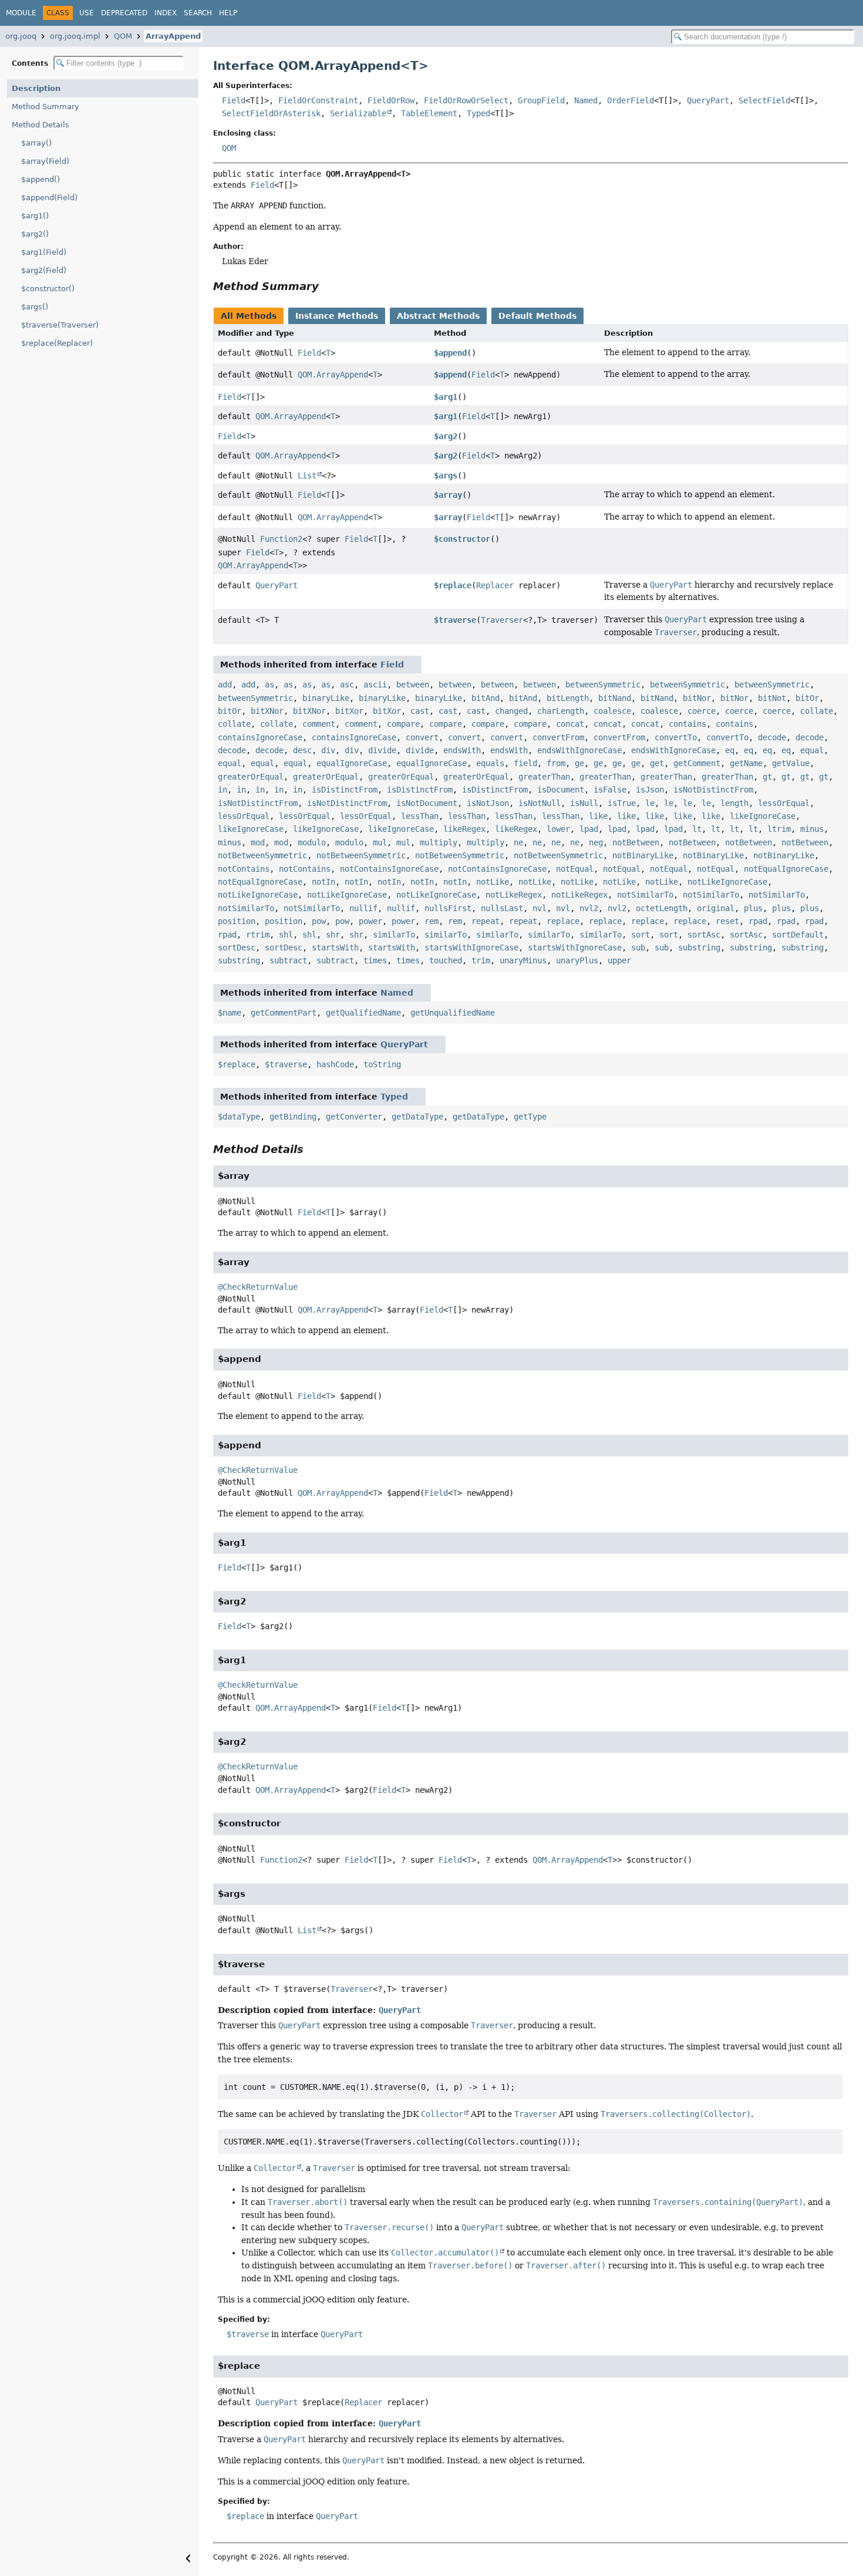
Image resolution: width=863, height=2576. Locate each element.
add (225, 685)
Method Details (41, 125)
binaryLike (326, 698)
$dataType (239, 1117)
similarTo (394, 935)
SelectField (764, 100)
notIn (323, 882)
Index (166, 13)
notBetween (636, 842)
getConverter (354, 1117)
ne (518, 842)
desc (302, 750)
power (370, 921)
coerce (702, 711)
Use (87, 13)
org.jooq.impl (75, 36)
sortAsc (704, 935)
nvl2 (589, 908)
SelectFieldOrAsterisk (271, 113)
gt (767, 777)
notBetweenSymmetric (262, 855)
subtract (288, 960)
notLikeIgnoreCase (727, 882)
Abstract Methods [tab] (438, 316)
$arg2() (35, 234)
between (413, 685)
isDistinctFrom (345, 790)
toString (382, 1064)
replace (563, 921)
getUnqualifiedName (453, 1013)
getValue (791, 763)
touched (446, 960)
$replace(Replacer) (57, 343)
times (375, 960)
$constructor (462, 539)
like (598, 816)
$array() (36, 143)
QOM (123, 36)
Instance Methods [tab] (337, 316)
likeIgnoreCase (763, 816)
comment (319, 724)
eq (730, 750)
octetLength (662, 908)
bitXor (349, 711)
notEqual (575, 869)
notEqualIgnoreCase (786, 869)
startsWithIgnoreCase (471, 948)
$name (230, 1013)
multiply (439, 842)
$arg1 (446, 397)
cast (420, 711)
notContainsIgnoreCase (389, 869)
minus (812, 829)
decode (772, 737)
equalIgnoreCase (352, 763)
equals (490, 763)
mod (258, 842)
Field (234, 100)
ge (579, 763)
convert (422, 737)
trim (481, 960)
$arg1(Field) (44, 252)
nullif (363, 908)
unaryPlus (577, 960)
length (734, 803)
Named (586, 100)
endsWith (462, 750)
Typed (478, 113)
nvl (540, 908)
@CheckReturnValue (258, 1287)
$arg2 (446, 436)
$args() (35, 307)
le (650, 803)
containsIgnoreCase (260, 737)
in (223, 790)
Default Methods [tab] (537, 316)
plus (753, 908)
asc (347, 685)
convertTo (676, 737)
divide (382, 750)
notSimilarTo (645, 895)
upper (619, 960)
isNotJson (488, 803)
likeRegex (464, 829)
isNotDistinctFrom (713, 790)
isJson (650, 790)
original (716, 908)
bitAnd (486, 698)
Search (198, 13)
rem (431, 921)
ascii (375, 685)
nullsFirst (448, 908)
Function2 (281, 539)
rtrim (258, 935)
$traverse (455, 620)
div (328, 750)
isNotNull (540, 803)
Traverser (502, 620)
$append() (41, 179)
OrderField (631, 100)
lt (697, 829)
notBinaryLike (643, 855)
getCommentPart (284, 1013)
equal (812, 750)
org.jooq (21, 36)
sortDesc (237, 948)
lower (558, 829)
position (237, 921)
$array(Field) (45, 161)
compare (403, 724)
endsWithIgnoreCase (579, 750)
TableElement (429, 113)
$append (450, 353)
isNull (584, 803)
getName (746, 763)
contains (687, 724)
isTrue (622, 803)
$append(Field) (49, 198)
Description (36, 88)
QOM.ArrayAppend (333, 375)
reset (727, 921)
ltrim (779, 829)
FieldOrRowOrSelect (466, 100)
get (657, 763)
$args (446, 476)
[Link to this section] (327, 286)
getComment (697, 763)
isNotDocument (427, 803)
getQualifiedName (363, 1013)
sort (640, 935)
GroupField (541, 100)
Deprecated (124, 13)
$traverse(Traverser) (60, 325)
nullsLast (502, 908)
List (307, 476)
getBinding (293, 1117)
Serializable (358, 113)
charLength (561, 711)
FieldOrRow (391, 100)
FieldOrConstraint (318, 100)
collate (817, 711)
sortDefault (798, 935)
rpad (758, 921)
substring (699, 948)
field (525, 763)
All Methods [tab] (249, 316)
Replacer (495, 585)
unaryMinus (523, 960)
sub (638, 948)
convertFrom (558, 737)
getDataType (417, 1117)
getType (530, 1117)
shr (333, 935)
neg (596, 842)
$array (448, 495)
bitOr (807, 698)
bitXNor (267, 711)
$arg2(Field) (44, 270)
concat (570, 724)
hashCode (335, 1064)
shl (286, 935)
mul (380, 842)
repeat (486, 921)
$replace (453, 585)
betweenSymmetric (603, 685)
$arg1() (35, 216)
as (269, 685)
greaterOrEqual (251, 777)
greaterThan (544, 777)
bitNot (772, 698)
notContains (244, 869)
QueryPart (708, 100)
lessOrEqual (784, 803)
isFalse (610, 790)
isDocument (561, 790)
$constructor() (48, 289)
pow (319, 921)
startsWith (335, 948)
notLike (493, 882)
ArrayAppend (173, 36)
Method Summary (45, 107)
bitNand (615, 698)
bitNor (697, 698)
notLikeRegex (514, 895)
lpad (589, 829)
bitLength (568, 698)
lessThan (420, 816)
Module (21, 13)
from (556, 763)
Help (228, 13)
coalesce (612, 711)
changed (511, 711)
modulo (312, 842)
